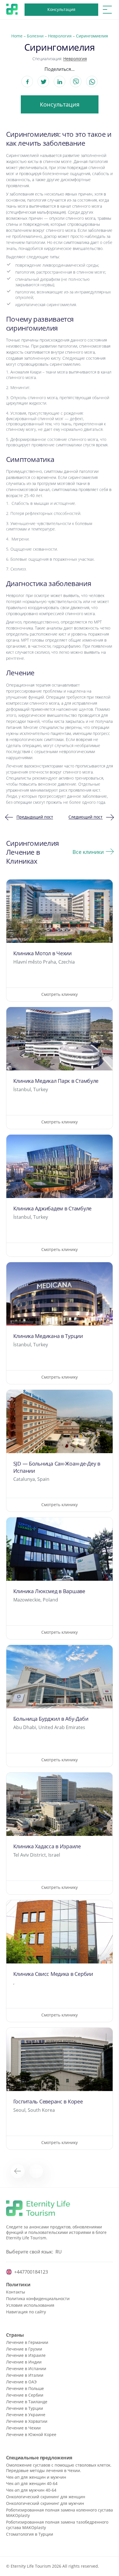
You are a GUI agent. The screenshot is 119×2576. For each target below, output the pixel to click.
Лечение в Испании (26, 2369)
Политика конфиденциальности (38, 2299)
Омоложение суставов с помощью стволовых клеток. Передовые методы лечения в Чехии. (59, 2468)
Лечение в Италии (25, 2375)
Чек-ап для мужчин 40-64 (31, 2490)
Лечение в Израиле (26, 2355)
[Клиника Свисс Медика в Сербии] (60, 1961)
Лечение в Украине (26, 2415)
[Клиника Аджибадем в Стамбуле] (60, 1196)
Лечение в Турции (25, 2408)
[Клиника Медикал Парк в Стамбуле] (60, 1068)
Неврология (60, 36)
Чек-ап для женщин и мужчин (36, 2477)
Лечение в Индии (24, 2362)
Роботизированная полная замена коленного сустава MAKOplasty (59, 2513)
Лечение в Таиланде (27, 2402)
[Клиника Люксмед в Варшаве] (60, 1578)
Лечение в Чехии (23, 2428)
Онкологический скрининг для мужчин (45, 2503)
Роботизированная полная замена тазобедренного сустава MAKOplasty (57, 2525)
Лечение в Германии (27, 2342)
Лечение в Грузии (24, 2349)
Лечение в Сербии (25, 2395)
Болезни (35, 36)
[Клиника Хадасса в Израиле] (60, 1833)
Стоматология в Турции (30, 2534)
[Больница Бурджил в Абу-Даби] (60, 1706)
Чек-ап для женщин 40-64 (32, 2483)
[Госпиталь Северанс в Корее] (60, 2089)
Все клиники (88, 852)
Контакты (16, 2292)
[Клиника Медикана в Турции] (60, 1323)
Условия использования (30, 2305)
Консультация (61, 9)
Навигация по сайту (26, 2312)
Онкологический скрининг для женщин (46, 2497)
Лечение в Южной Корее (31, 2434)
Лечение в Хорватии (27, 2421)
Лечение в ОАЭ (21, 2382)
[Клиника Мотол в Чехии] (60, 940)
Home (17, 36)
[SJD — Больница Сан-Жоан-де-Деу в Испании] (60, 1451)
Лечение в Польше (25, 2388)
